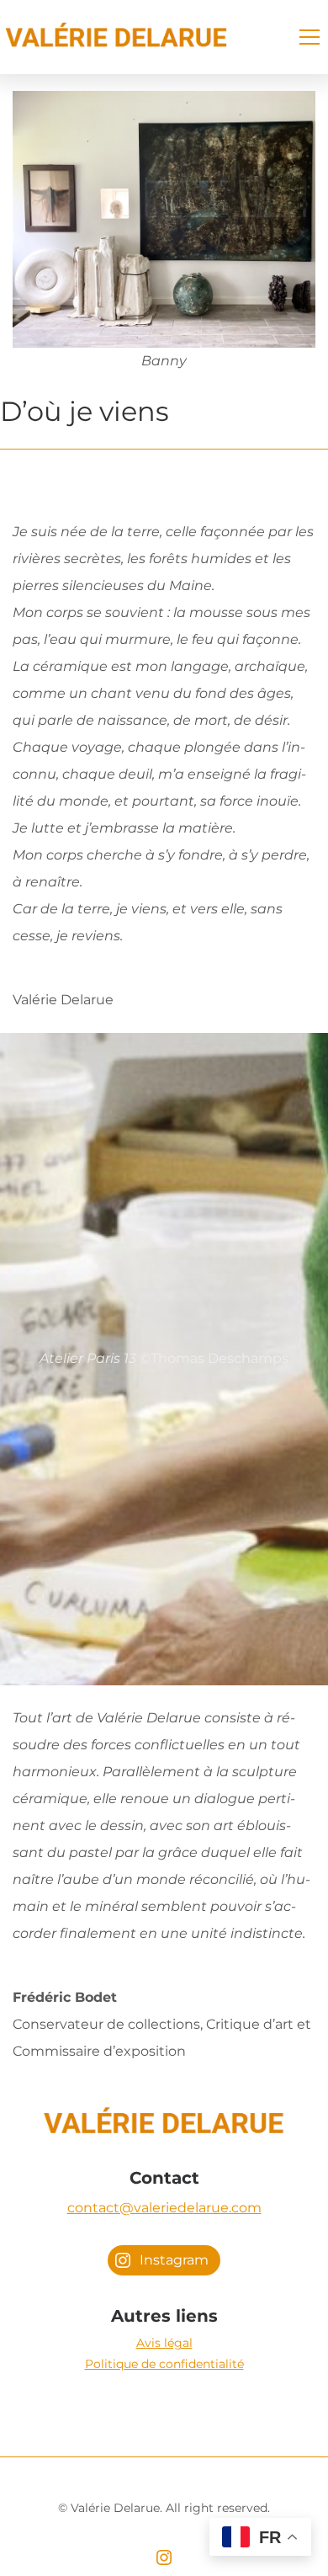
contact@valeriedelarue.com (164, 2208)
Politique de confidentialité (164, 2364)
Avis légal (164, 2343)
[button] (309, 37)
